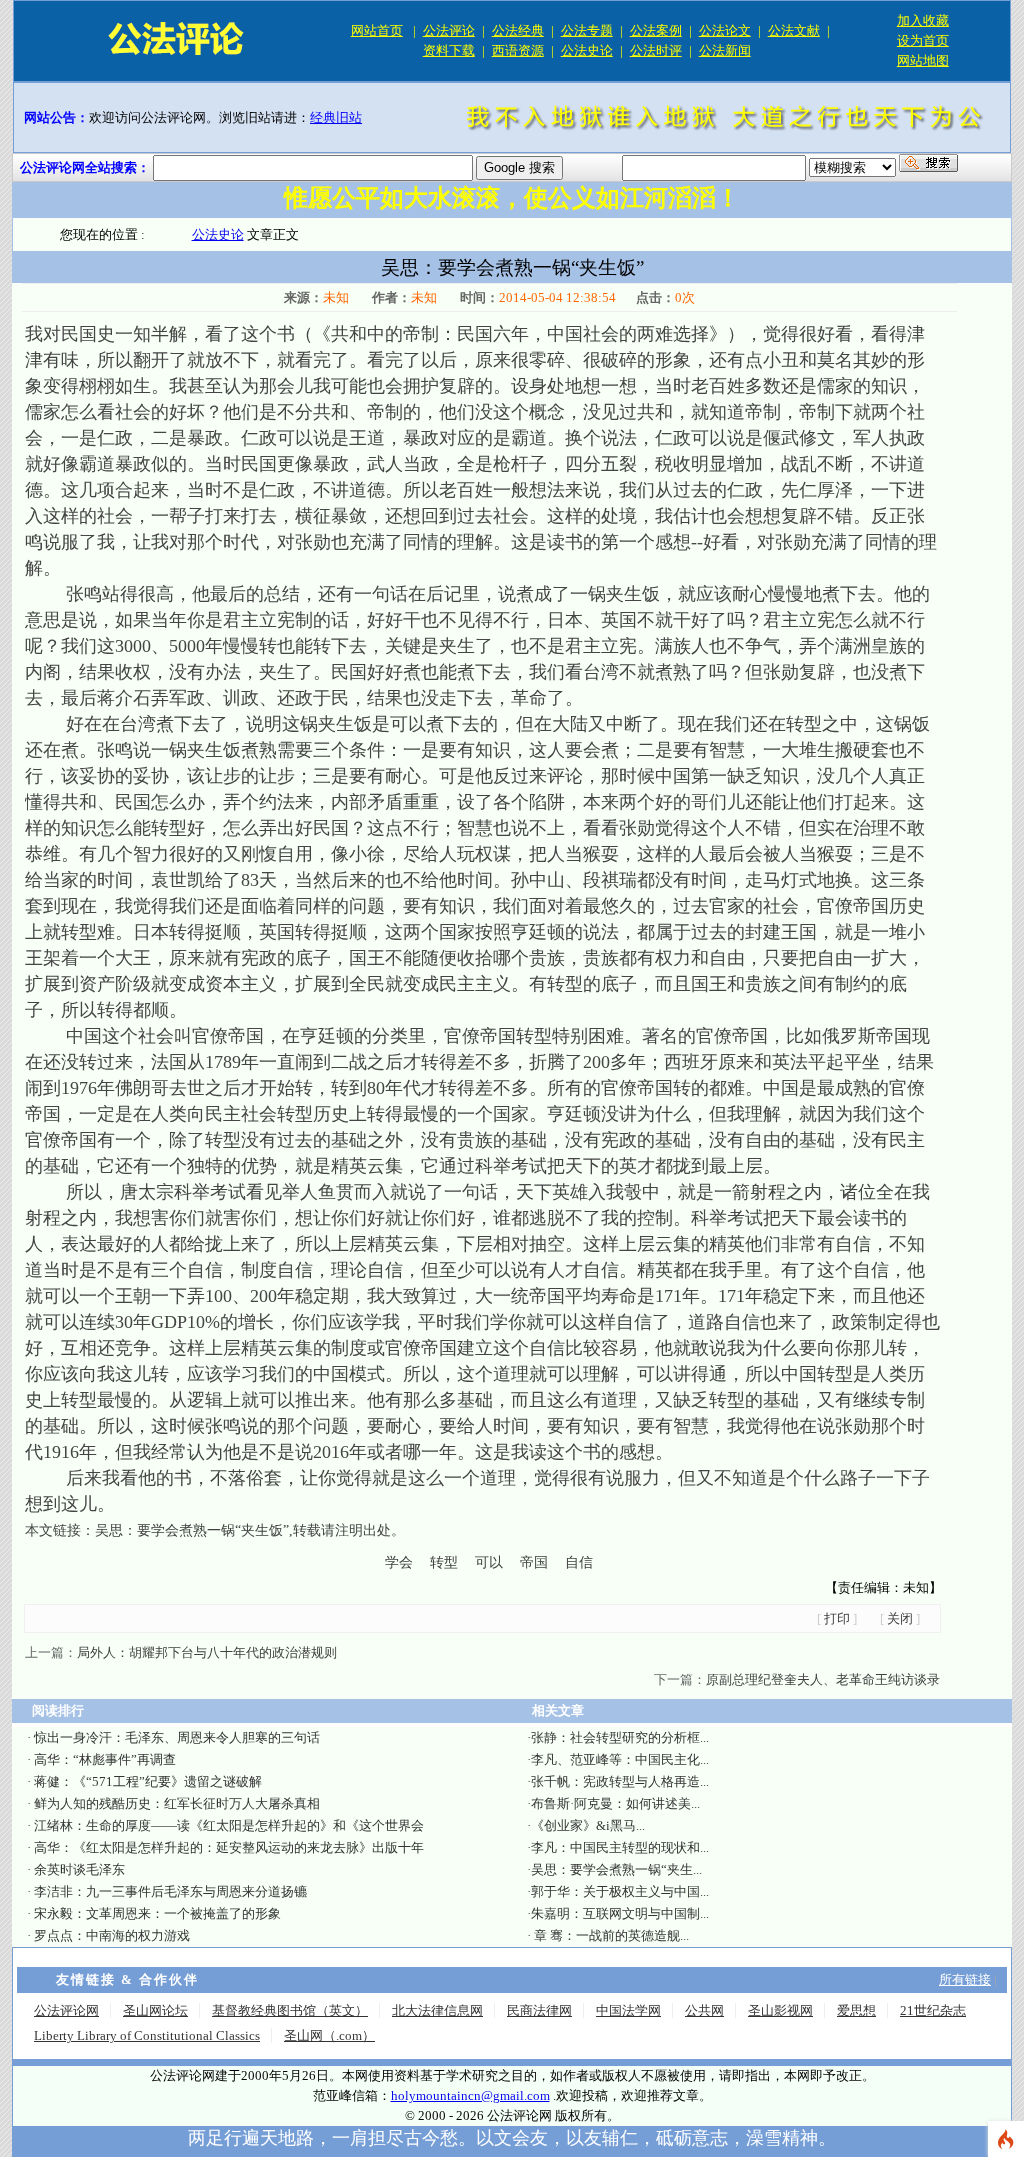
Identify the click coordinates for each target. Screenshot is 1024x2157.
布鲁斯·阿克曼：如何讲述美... (615, 1803)
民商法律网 (539, 2010)
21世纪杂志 (933, 2010)
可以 (489, 1562)
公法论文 (725, 30)
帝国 (534, 1562)
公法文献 (794, 30)
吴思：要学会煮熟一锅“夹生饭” (192, 1530)
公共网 (704, 2010)
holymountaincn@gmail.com (470, 2095)
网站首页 (377, 30)
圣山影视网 (780, 2010)
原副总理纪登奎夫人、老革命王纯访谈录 (823, 1679)
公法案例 (656, 30)
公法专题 (587, 30)
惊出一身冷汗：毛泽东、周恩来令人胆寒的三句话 (177, 1737)
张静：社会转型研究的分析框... (620, 1737)
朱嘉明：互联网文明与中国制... (620, 1913)
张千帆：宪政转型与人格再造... (620, 1781)
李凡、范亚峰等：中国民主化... (620, 1759)
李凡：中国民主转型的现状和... (620, 1847)
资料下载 (449, 50)
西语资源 (518, 50)
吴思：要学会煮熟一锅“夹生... (616, 1869)
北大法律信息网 (437, 2010)
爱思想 (856, 2010)
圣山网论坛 (155, 2010)
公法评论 (449, 30)
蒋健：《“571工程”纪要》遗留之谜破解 (148, 1781)
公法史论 (587, 50)
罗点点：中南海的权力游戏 (112, 1935)
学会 (399, 1562)
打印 (837, 1618)
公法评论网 (66, 2010)
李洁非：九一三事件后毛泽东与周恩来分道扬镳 (170, 1891)
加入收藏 (923, 20)
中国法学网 (628, 2010)
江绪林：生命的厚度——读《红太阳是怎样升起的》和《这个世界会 (229, 1825)
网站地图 (923, 60)
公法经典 (518, 30)
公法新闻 (725, 50)
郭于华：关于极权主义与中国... (620, 1891)
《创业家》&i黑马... (588, 1825)
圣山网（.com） (329, 2035)
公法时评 (656, 50)
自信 (579, 1562)
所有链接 (965, 1979)
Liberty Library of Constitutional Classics (147, 2035)
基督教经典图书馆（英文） (290, 2010)
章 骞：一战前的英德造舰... (610, 1935)
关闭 (900, 1618)
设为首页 (923, 40)
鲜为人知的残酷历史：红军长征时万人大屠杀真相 (177, 1803)
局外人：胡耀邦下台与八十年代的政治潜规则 (207, 1652)
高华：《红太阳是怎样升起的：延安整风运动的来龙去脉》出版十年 (229, 1847)
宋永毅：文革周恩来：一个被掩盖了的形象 (157, 1913)
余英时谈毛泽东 (79, 1869)
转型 (444, 1562)
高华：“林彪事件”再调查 (105, 1759)
